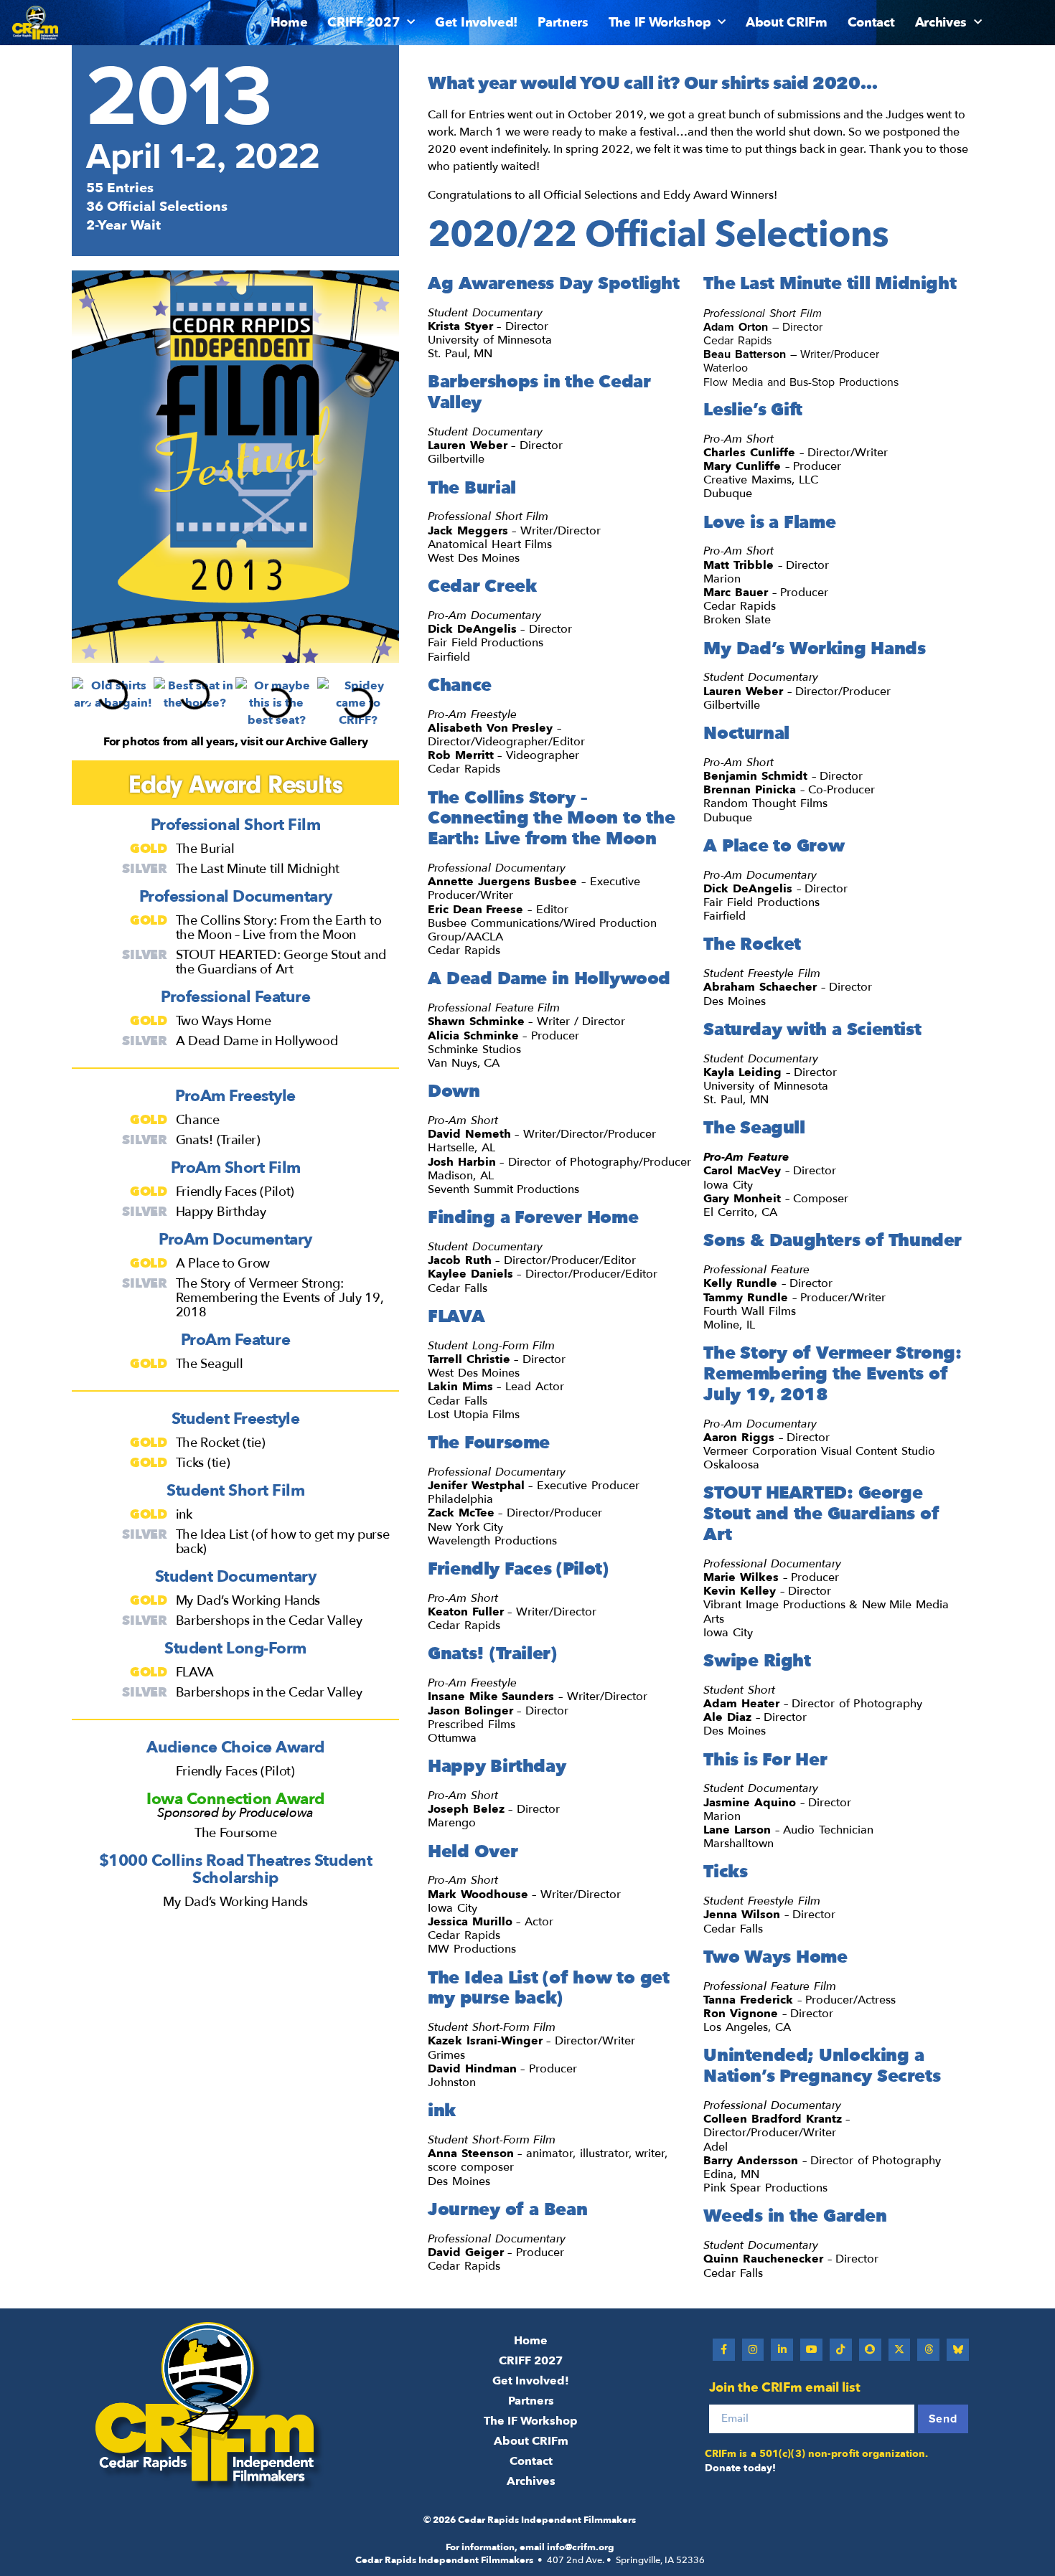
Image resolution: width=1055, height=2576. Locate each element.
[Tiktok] (841, 2350)
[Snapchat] (870, 2350)
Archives (941, 23)
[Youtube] (811, 2350)
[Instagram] (753, 2350)
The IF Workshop (660, 23)
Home (289, 23)
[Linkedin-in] (782, 2350)
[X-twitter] (900, 2350)
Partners (563, 23)
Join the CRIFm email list (785, 2388)
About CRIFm (787, 23)
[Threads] (928, 2350)
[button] (88, 706)
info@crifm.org (581, 2547)
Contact (871, 23)
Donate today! (740, 2468)
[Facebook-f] (724, 2350)
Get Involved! (476, 23)
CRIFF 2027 (364, 23)
